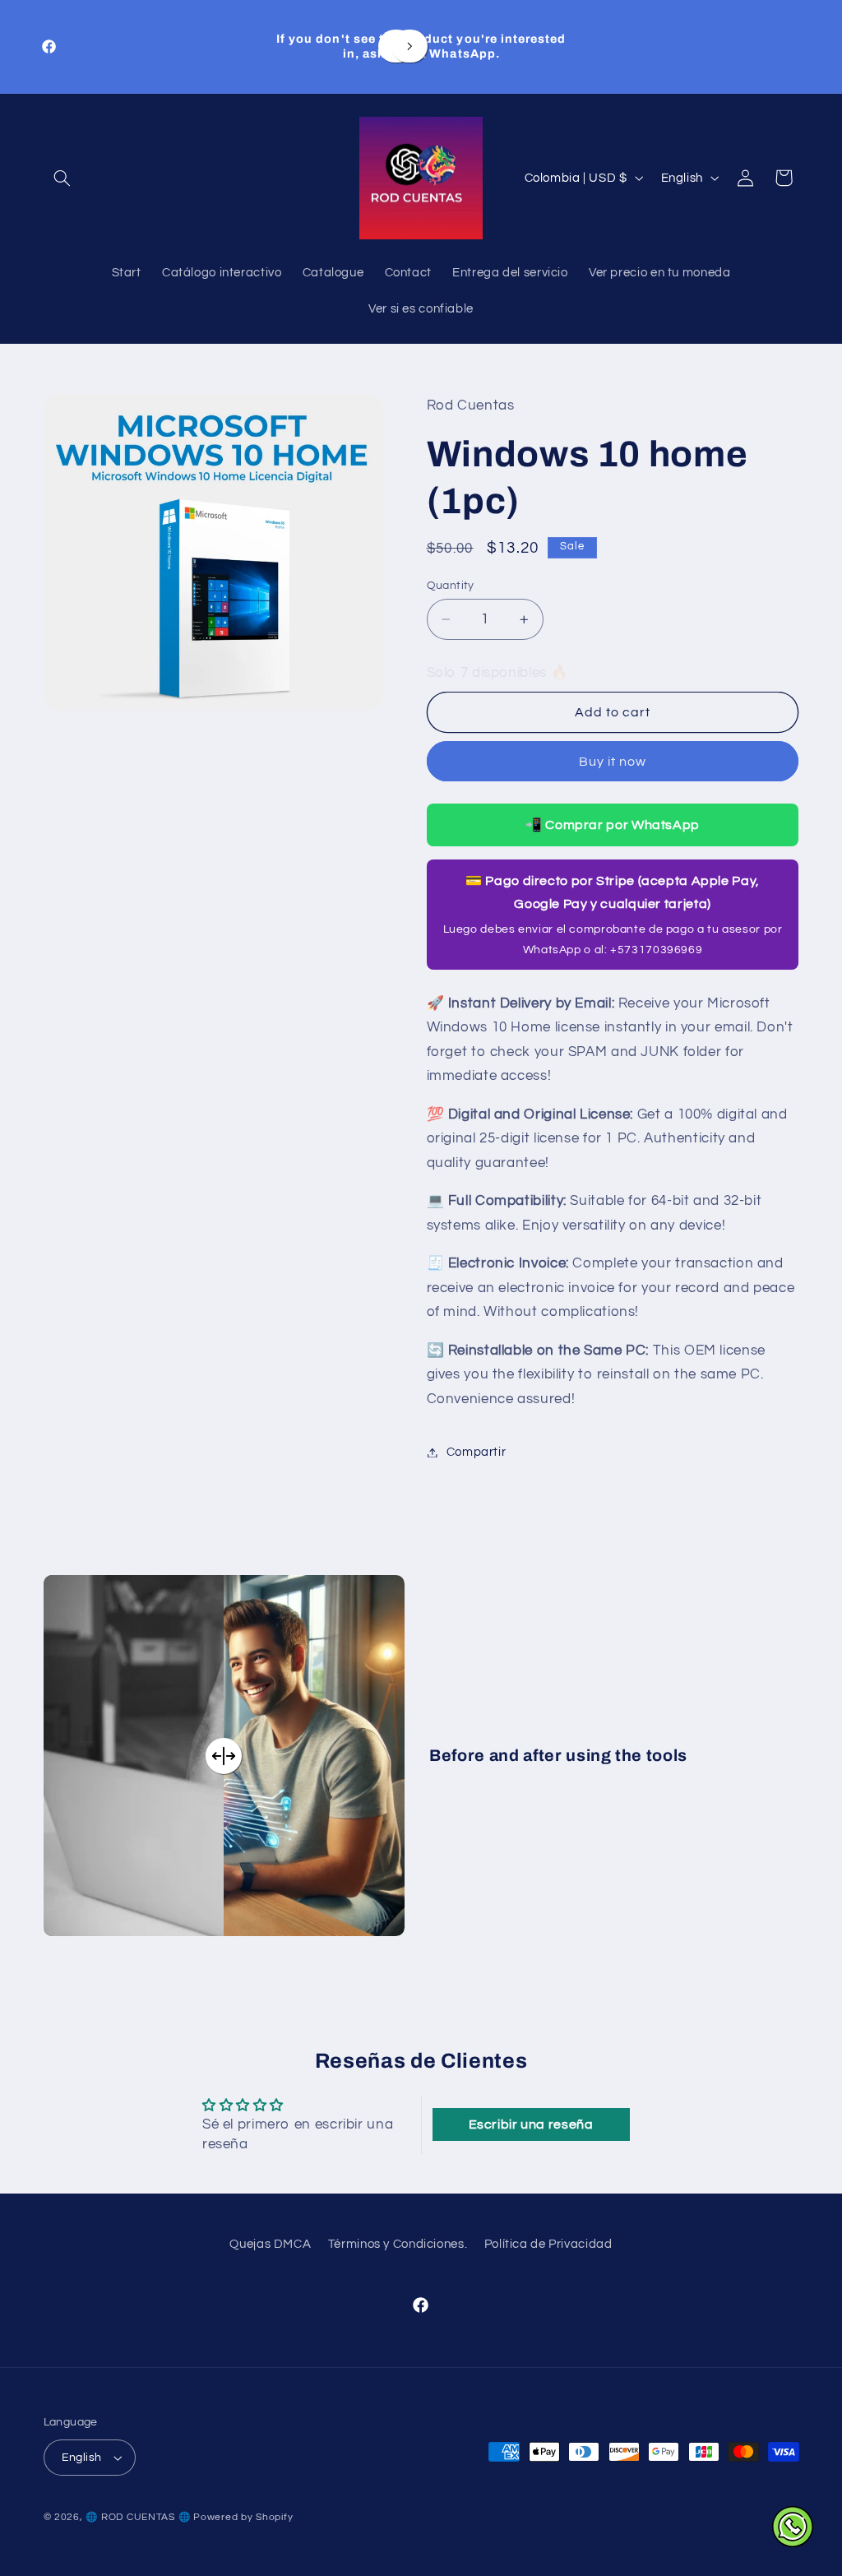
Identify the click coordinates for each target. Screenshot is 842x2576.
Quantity (451, 586)
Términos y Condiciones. (398, 2244)
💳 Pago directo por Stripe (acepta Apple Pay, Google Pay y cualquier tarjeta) (613, 915)
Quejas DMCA (270, 2244)
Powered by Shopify (243, 2517)
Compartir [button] (477, 1452)
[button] (62, 178)
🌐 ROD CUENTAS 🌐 (138, 2517)
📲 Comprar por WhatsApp (613, 825)
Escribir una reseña (531, 2124)
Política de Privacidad (548, 2244)
